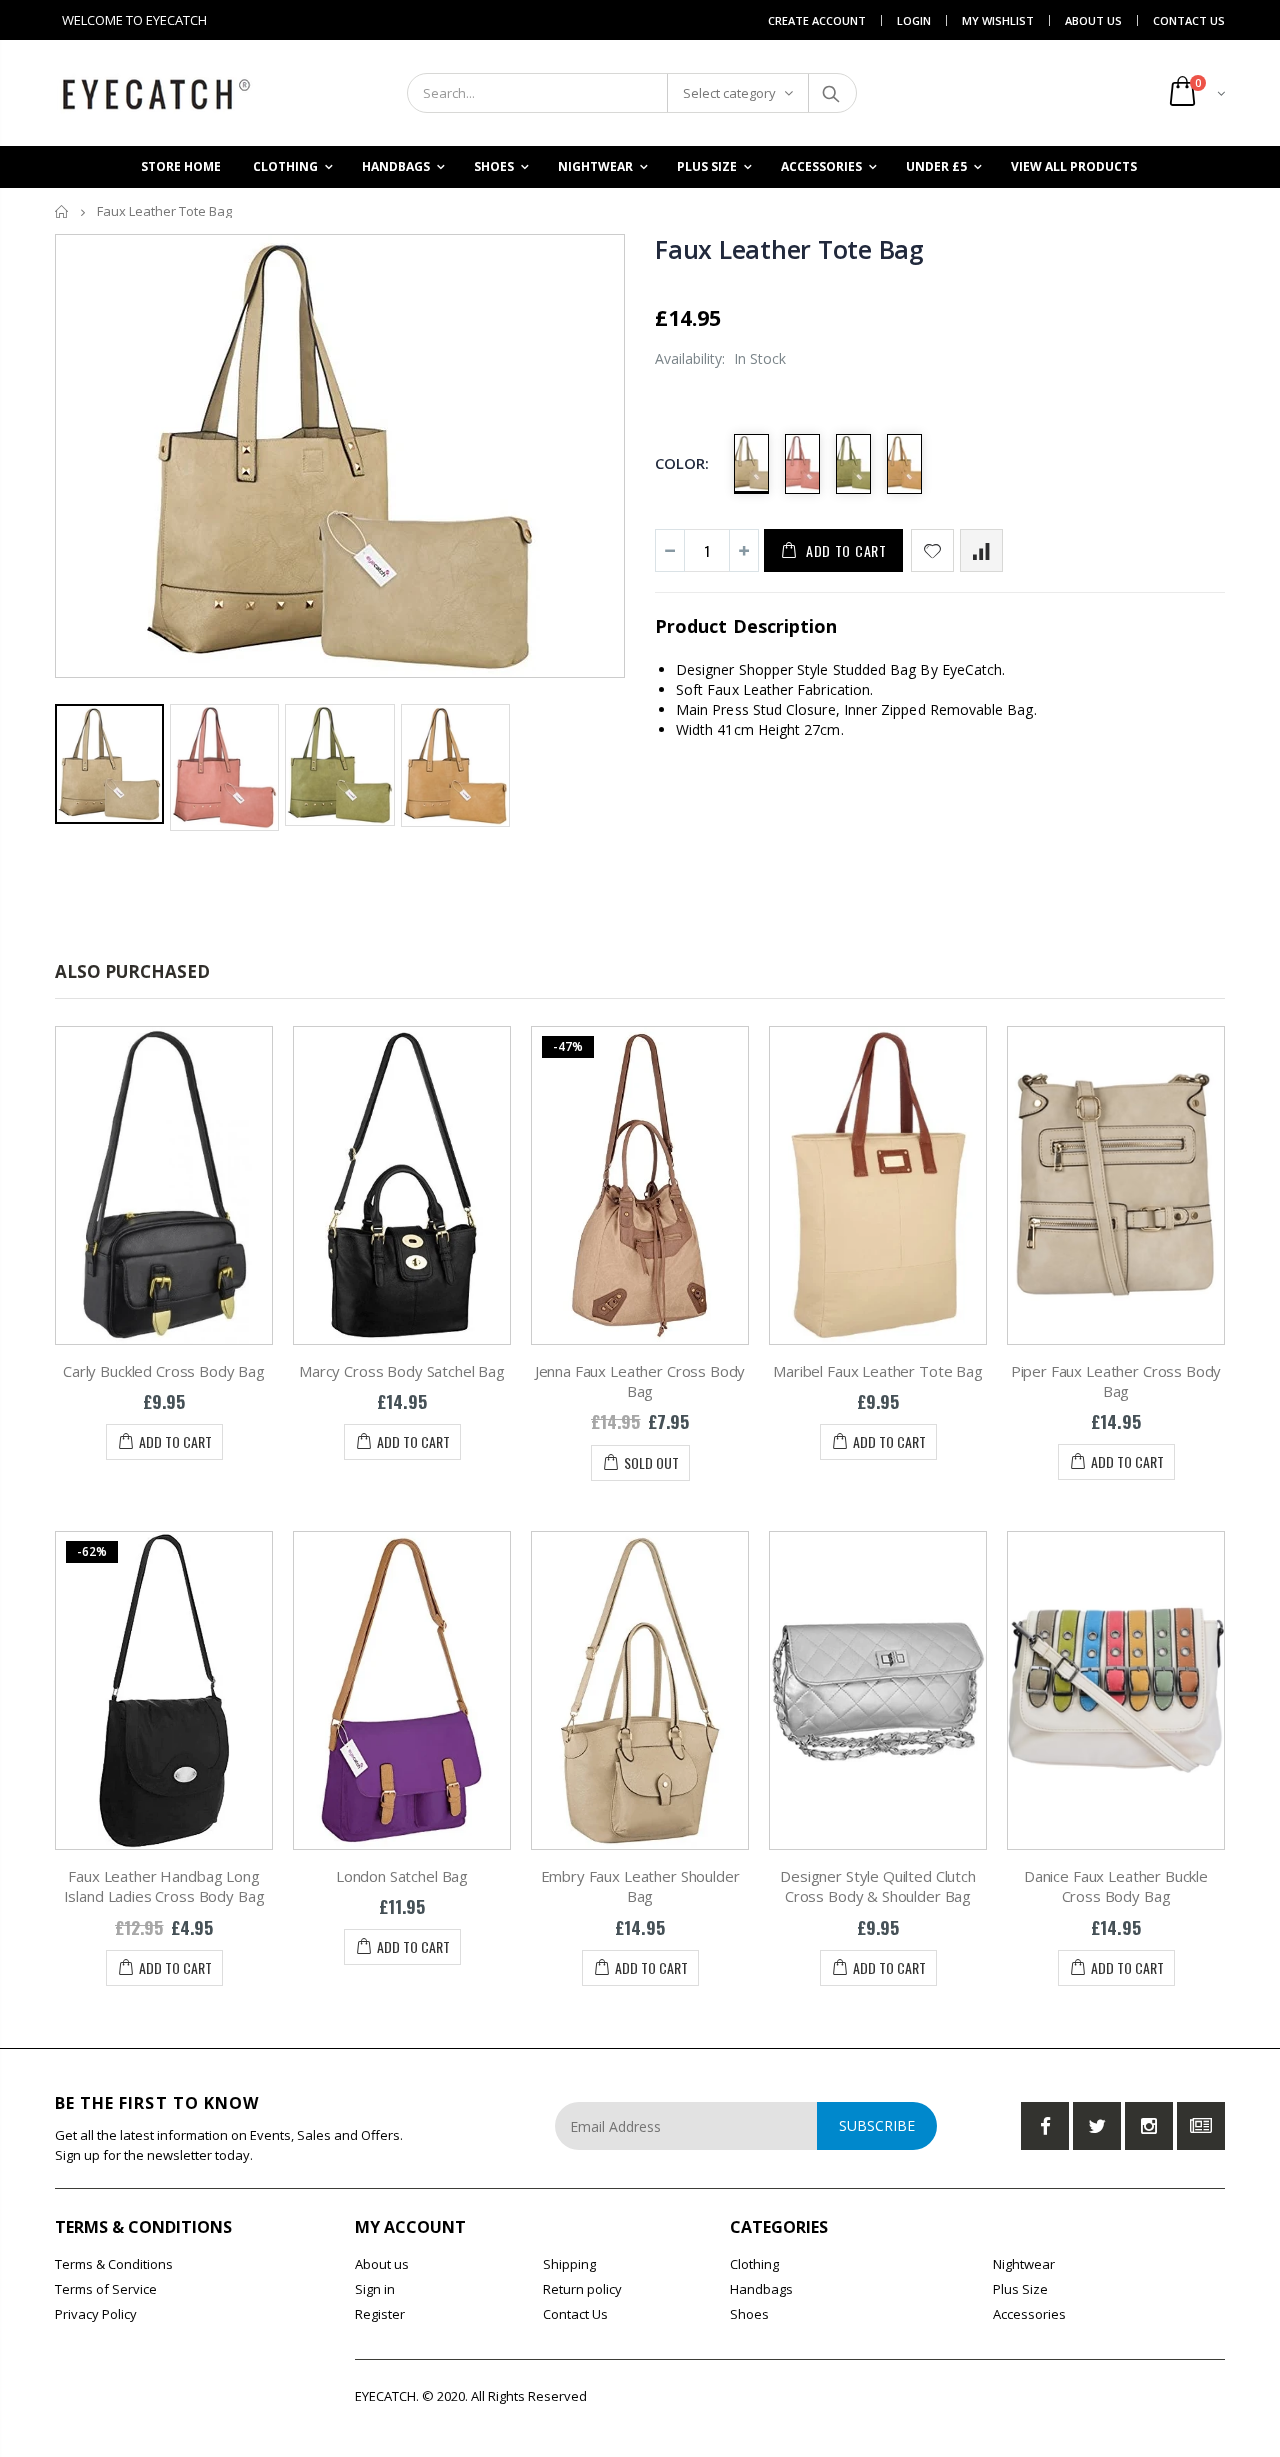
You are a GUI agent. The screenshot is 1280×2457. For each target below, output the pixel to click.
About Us (1093, 20)
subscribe (877, 2125)
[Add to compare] (981, 550)
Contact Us (1189, 20)
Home (62, 211)
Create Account (817, 20)
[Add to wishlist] (932, 550)
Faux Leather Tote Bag (789, 249)
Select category (729, 93)
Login (914, 20)
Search (831, 93)
